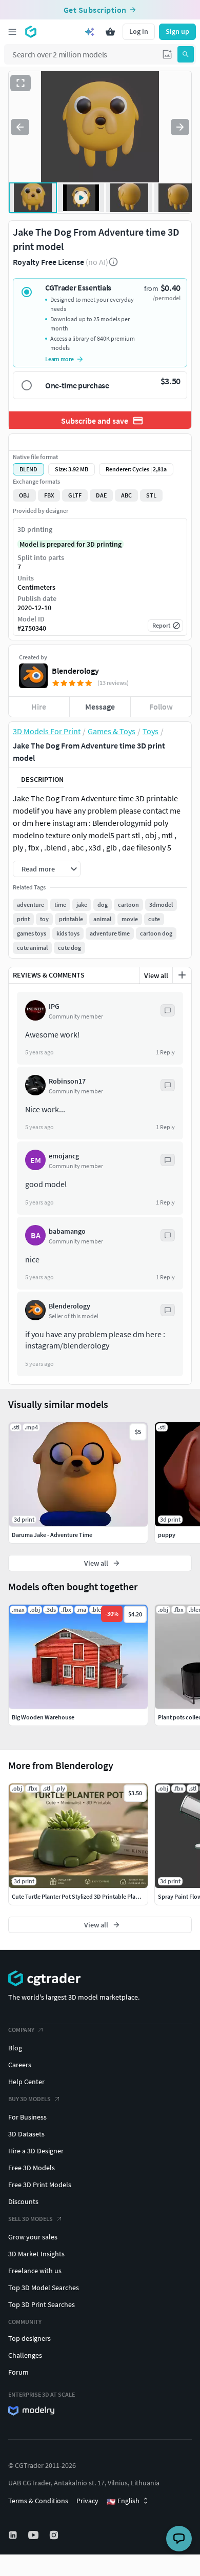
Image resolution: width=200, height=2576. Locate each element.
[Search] (186, 54)
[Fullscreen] (21, 83)
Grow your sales (33, 2237)
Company (21, 2030)
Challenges (25, 2355)
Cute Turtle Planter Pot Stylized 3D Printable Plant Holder (86, 1896)
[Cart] (110, 32)
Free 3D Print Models (40, 2185)
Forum (18, 2372)
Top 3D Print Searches (42, 2304)
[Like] (39, 442)
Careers (20, 2065)
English (123, 2501)
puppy (167, 1535)
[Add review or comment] (182, 975)
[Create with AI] (90, 32)
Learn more (59, 359)
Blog (15, 2048)
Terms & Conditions (38, 2501)
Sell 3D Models (31, 2219)
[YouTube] (34, 2535)
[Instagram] (55, 2535)
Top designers (29, 2338)
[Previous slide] (20, 127)
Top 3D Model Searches (44, 2288)
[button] (167, 54)
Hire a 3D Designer (36, 2151)
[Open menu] (12, 32)
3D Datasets (26, 2134)
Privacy (87, 2501)
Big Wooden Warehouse (43, 1717)
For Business (27, 2117)
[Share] (161, 442)
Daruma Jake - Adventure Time (52, 1535)
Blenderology (75, 671)
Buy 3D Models (29, 2099)
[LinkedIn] (14, 2535)
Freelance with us (35, 2271)
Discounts (23, 2201)
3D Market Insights (36, 2254)
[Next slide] (180, 127)
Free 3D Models (32, 2168)
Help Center (26, 2082)
